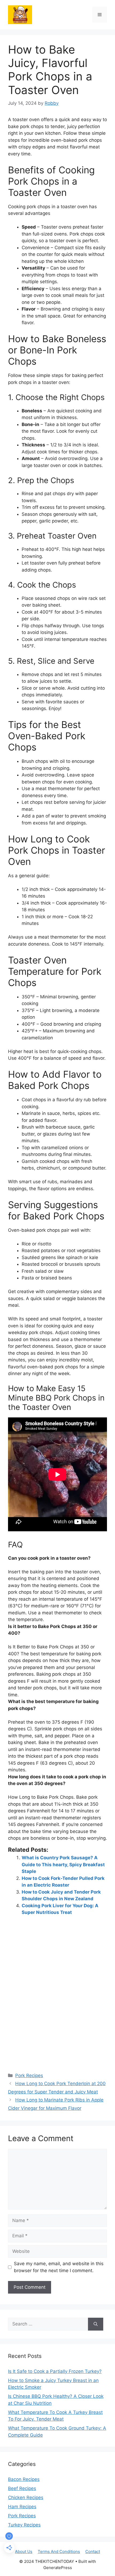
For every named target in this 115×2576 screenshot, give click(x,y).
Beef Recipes (22, 2488)
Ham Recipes (22, 2507)
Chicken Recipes (26, 2497)
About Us (24, 2551)
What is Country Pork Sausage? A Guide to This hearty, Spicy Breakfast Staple (63, 1864)
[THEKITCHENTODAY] (20, 14)
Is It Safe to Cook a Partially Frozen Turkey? (55, 2371)
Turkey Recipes (24, 2525)
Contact (93, 2551)
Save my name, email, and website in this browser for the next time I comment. (59, 2267)
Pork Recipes (29, 2075)
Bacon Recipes (24, 2479)
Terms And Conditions (59, 2551)
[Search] (96, 2324)
